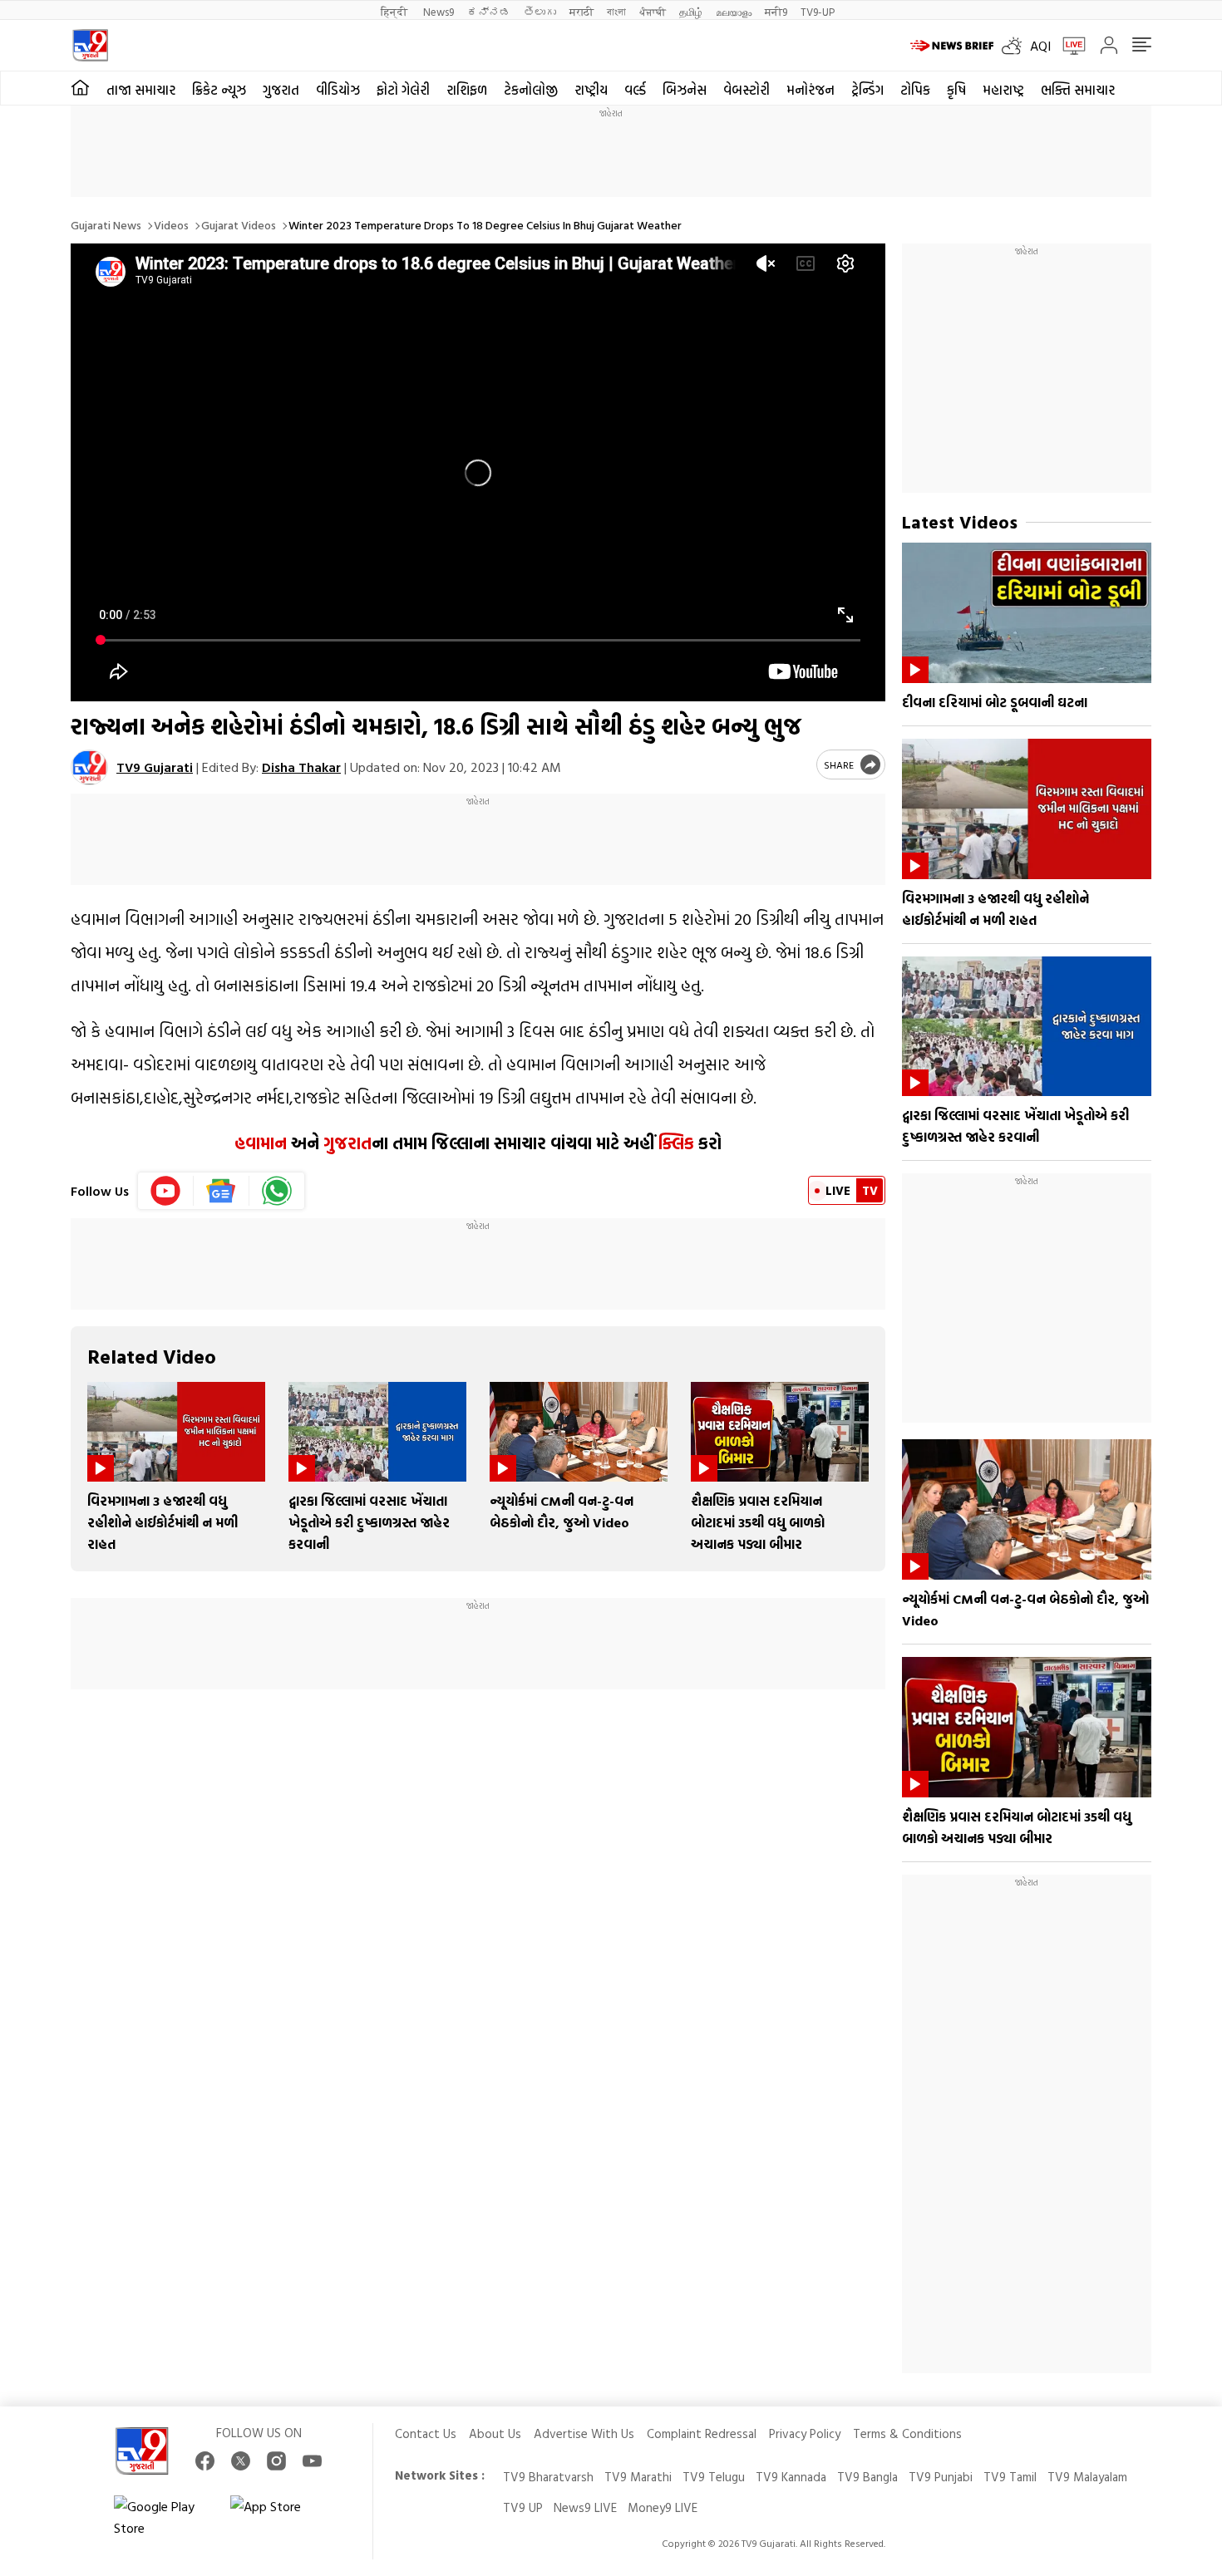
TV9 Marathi (638, 2477)
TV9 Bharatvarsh (548, 2477)
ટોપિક (915, 90)
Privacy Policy (805, 2433)
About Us (495, 2433)
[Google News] (222, 1191)
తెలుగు (540, 11)
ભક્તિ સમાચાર (1078, 90)
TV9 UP (523, 2507)
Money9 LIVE (663, 2507)
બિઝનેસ (685, 90)
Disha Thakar (301, 767)
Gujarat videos (239, 225)
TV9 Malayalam (1087, 2477)
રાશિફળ (467, 90)
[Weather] (1016, 46)
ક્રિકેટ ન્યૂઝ (219, 90)
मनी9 (776, 11)
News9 (439, 11)
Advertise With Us (584, 2433)
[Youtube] (166, 1191)
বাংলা (616, 11)
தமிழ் (691, 11)
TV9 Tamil (1010, 2477)
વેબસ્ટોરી (747, 90)
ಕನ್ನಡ (489, 11)
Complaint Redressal (702, 2433)
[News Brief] (952, 46)
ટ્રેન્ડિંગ (867, 90)
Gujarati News (106, 225)
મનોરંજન (811, 90)
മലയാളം (734, 11)
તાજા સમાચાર (141, 90)
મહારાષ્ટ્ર (1003, 90)
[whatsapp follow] (277, 1191)
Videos (171, 225)
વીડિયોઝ (338, 90)
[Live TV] (1068, 46)
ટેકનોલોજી (531, 90)
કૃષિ (956, 90)
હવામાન (261, 1143)
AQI (1040, 46)
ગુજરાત (281, 90)
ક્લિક (674, 1143)
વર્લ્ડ (635, 90)
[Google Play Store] (164, 2517)
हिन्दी (395, 11)
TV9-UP (818, 11)
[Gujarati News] (90, 45)
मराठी (581, 11)
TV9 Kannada (791, 2477)
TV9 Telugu (714, 2477)
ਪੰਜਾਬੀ (653, 11)
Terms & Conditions (907, 2433)
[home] (80, 88)
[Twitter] (241, 2461)
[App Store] (280, 2517)
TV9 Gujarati (155, 767)
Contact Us (426, 2433)
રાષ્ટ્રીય (591, 90)
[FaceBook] (205, 2461)
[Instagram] (276, 2461)
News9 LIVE (585, 2507)
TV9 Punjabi (941, 2477)
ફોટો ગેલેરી (403, 90)
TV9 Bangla (867, 2477)
